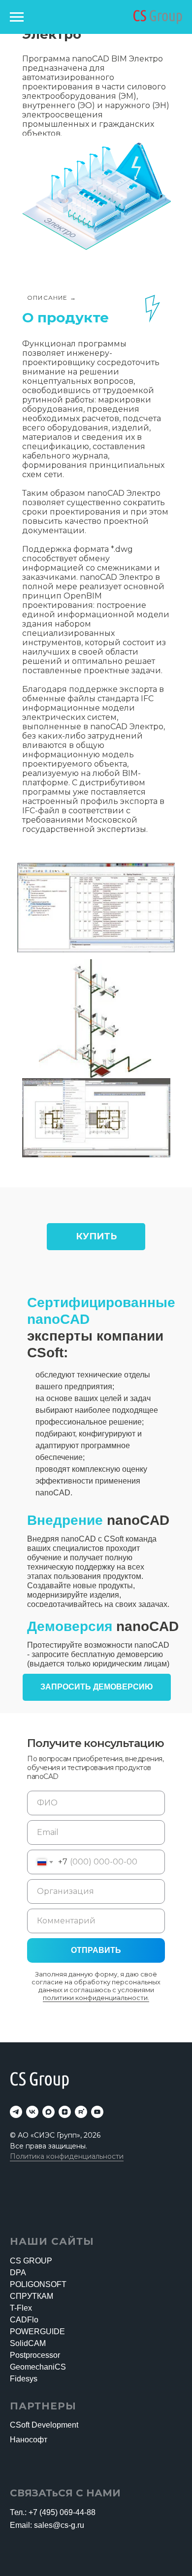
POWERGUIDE (37, 2332)
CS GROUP (31, 2261)
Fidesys (24, 2379)
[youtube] (97, 2112)
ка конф (50, 2156)
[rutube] (81, 2112)
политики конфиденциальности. (96, 1998)
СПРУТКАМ (32, 2296)
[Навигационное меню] (17, 17)
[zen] (65, 2112)
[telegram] (16, 2112)
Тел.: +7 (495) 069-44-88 (53, 2512)
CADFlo (24, 2320)
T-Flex (21, 2308)
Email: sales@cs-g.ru (47, 2525)
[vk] (32, 2112)
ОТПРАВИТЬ (96, 1950)
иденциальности (94, 2156)
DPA (18, 2273)
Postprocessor (35, 2355)
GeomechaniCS (38, 2367)
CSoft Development (44, 2425)
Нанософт (29, 2440)
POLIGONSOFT (38, 2284)
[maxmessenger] (48, 2112)
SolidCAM (28, 2343)
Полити (23, 2156)
